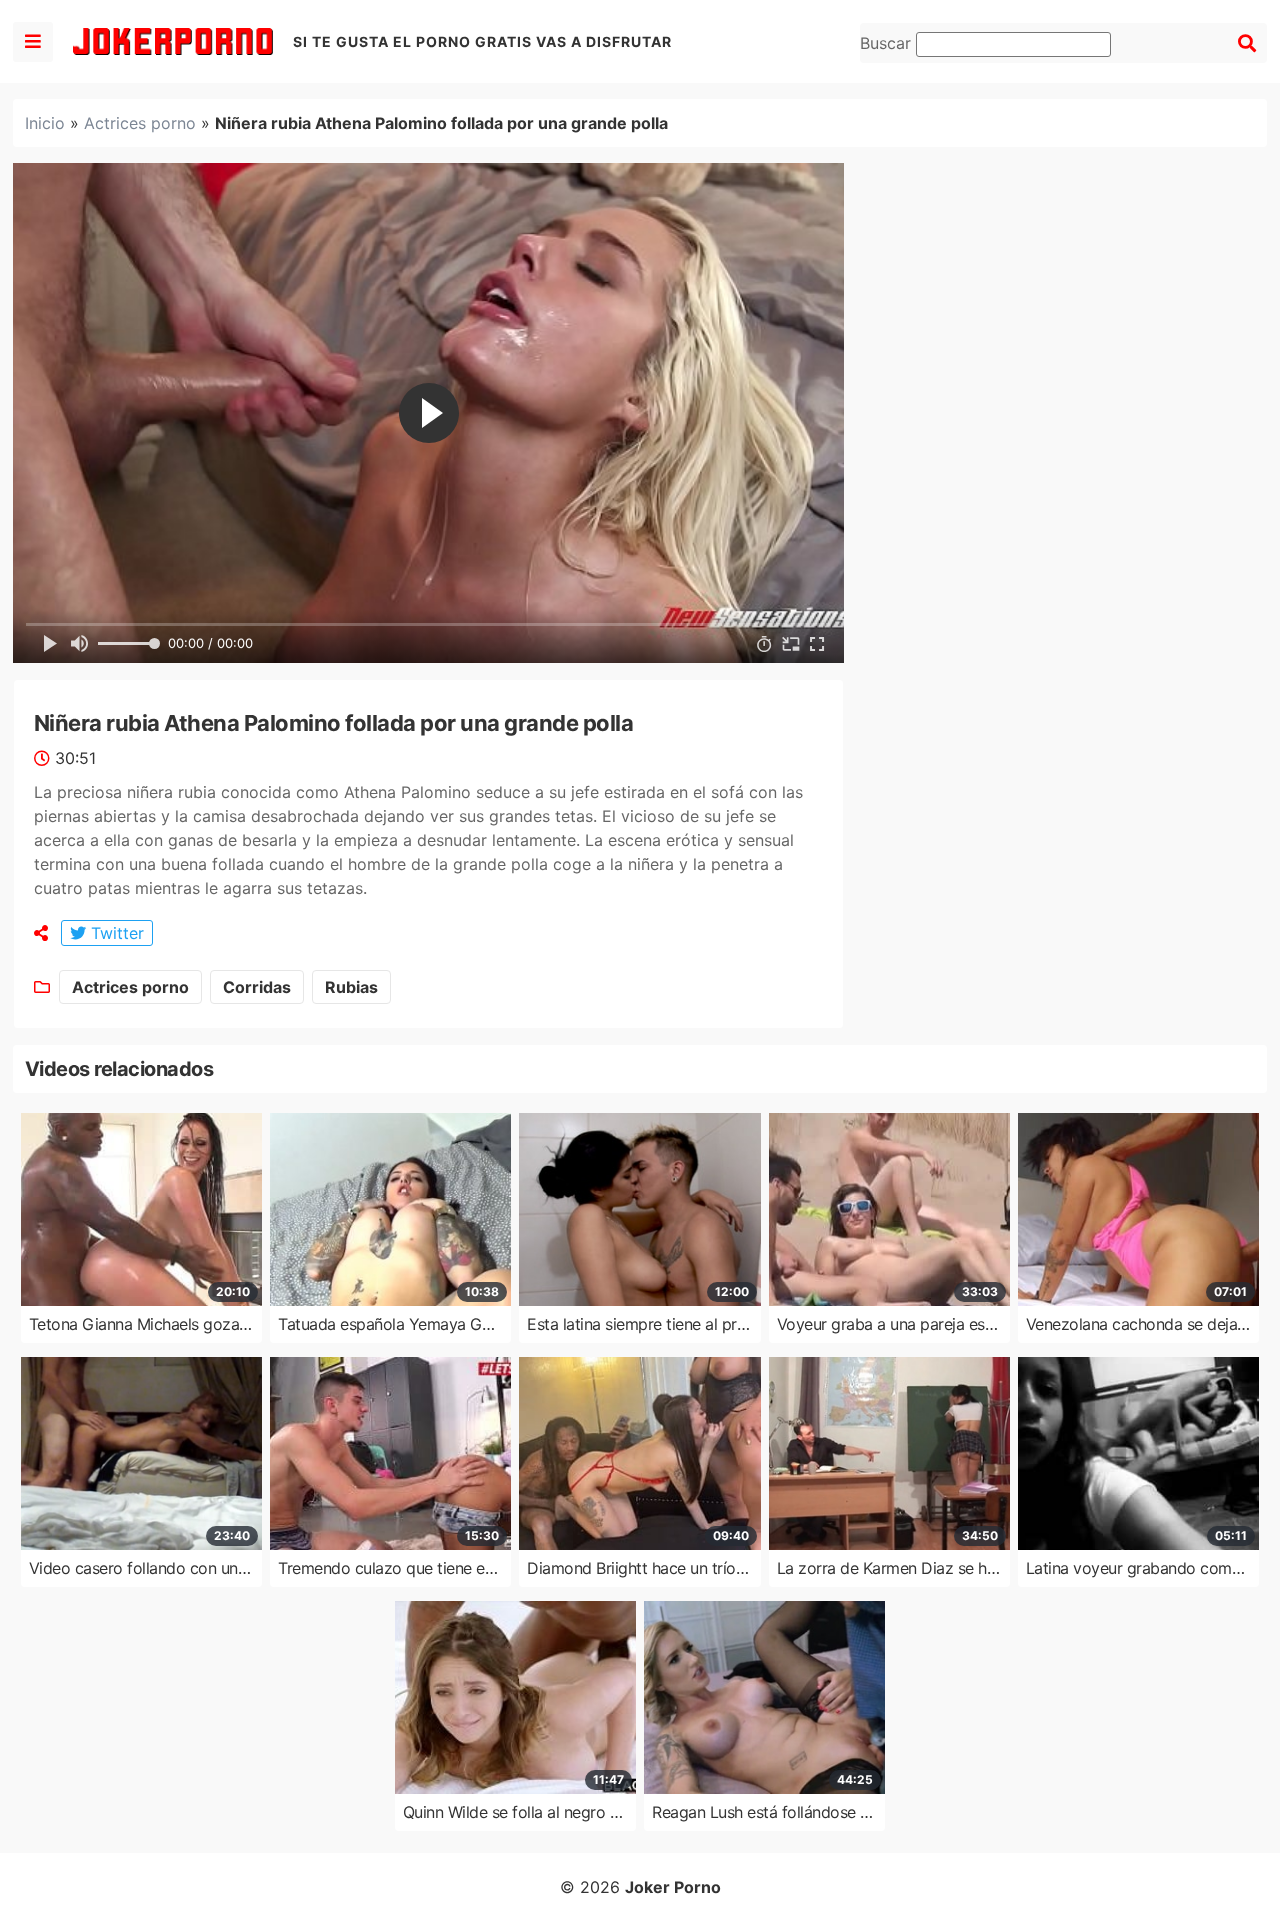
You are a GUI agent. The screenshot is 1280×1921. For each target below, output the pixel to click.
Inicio (45, 123)
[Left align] (33, 42)
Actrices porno (140, 123)
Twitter (115, 933)
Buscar (888, 43)
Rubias (351, 987)
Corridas (257, 987)
